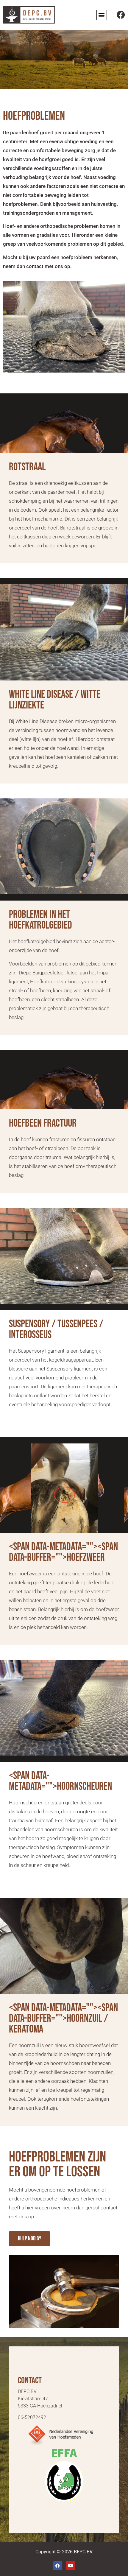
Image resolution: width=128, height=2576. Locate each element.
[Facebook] (121, 15)
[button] (102, 15)
